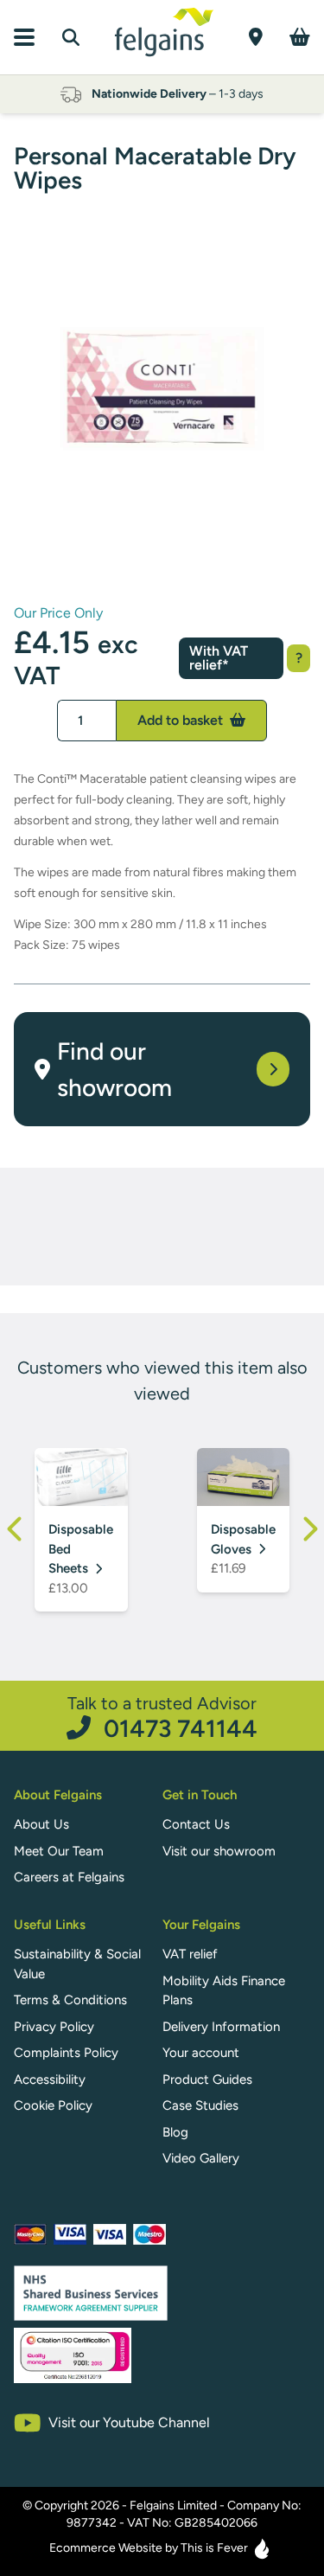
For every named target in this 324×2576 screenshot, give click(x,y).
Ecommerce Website (106, 2548)
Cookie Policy (53, 2105)
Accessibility (50, 2079)
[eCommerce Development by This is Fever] (262, 2549)
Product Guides (207, 2079)
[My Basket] (300, 37)
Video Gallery (201, 2158)
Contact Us (196, 1824)
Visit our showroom (219, 1851)
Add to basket (182, 720)
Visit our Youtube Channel (129, 2422)
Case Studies (200, 2105)
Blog (175, 2132)
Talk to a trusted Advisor (162, 1717)
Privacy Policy (54, 2027)
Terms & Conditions (70, 2000)
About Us (41, 1824)
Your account (201, 2053)
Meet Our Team (59, 1851)
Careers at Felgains (69, 1877)
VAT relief (190, 1954)
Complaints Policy (66, 2053)
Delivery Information (221, 2027)
